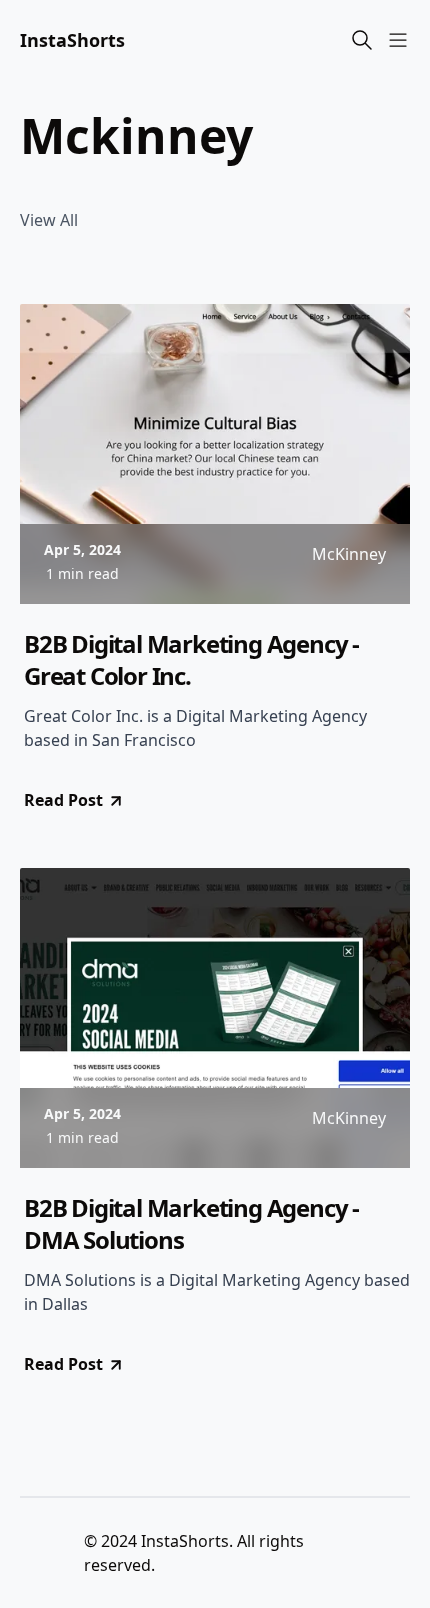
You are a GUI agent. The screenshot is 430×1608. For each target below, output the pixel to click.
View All (49, 220)
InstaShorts (72, 40)
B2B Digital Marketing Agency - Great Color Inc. (191, 660)
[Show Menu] (398, 40)
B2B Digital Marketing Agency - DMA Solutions (191, 1224)
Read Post (63, 800)
